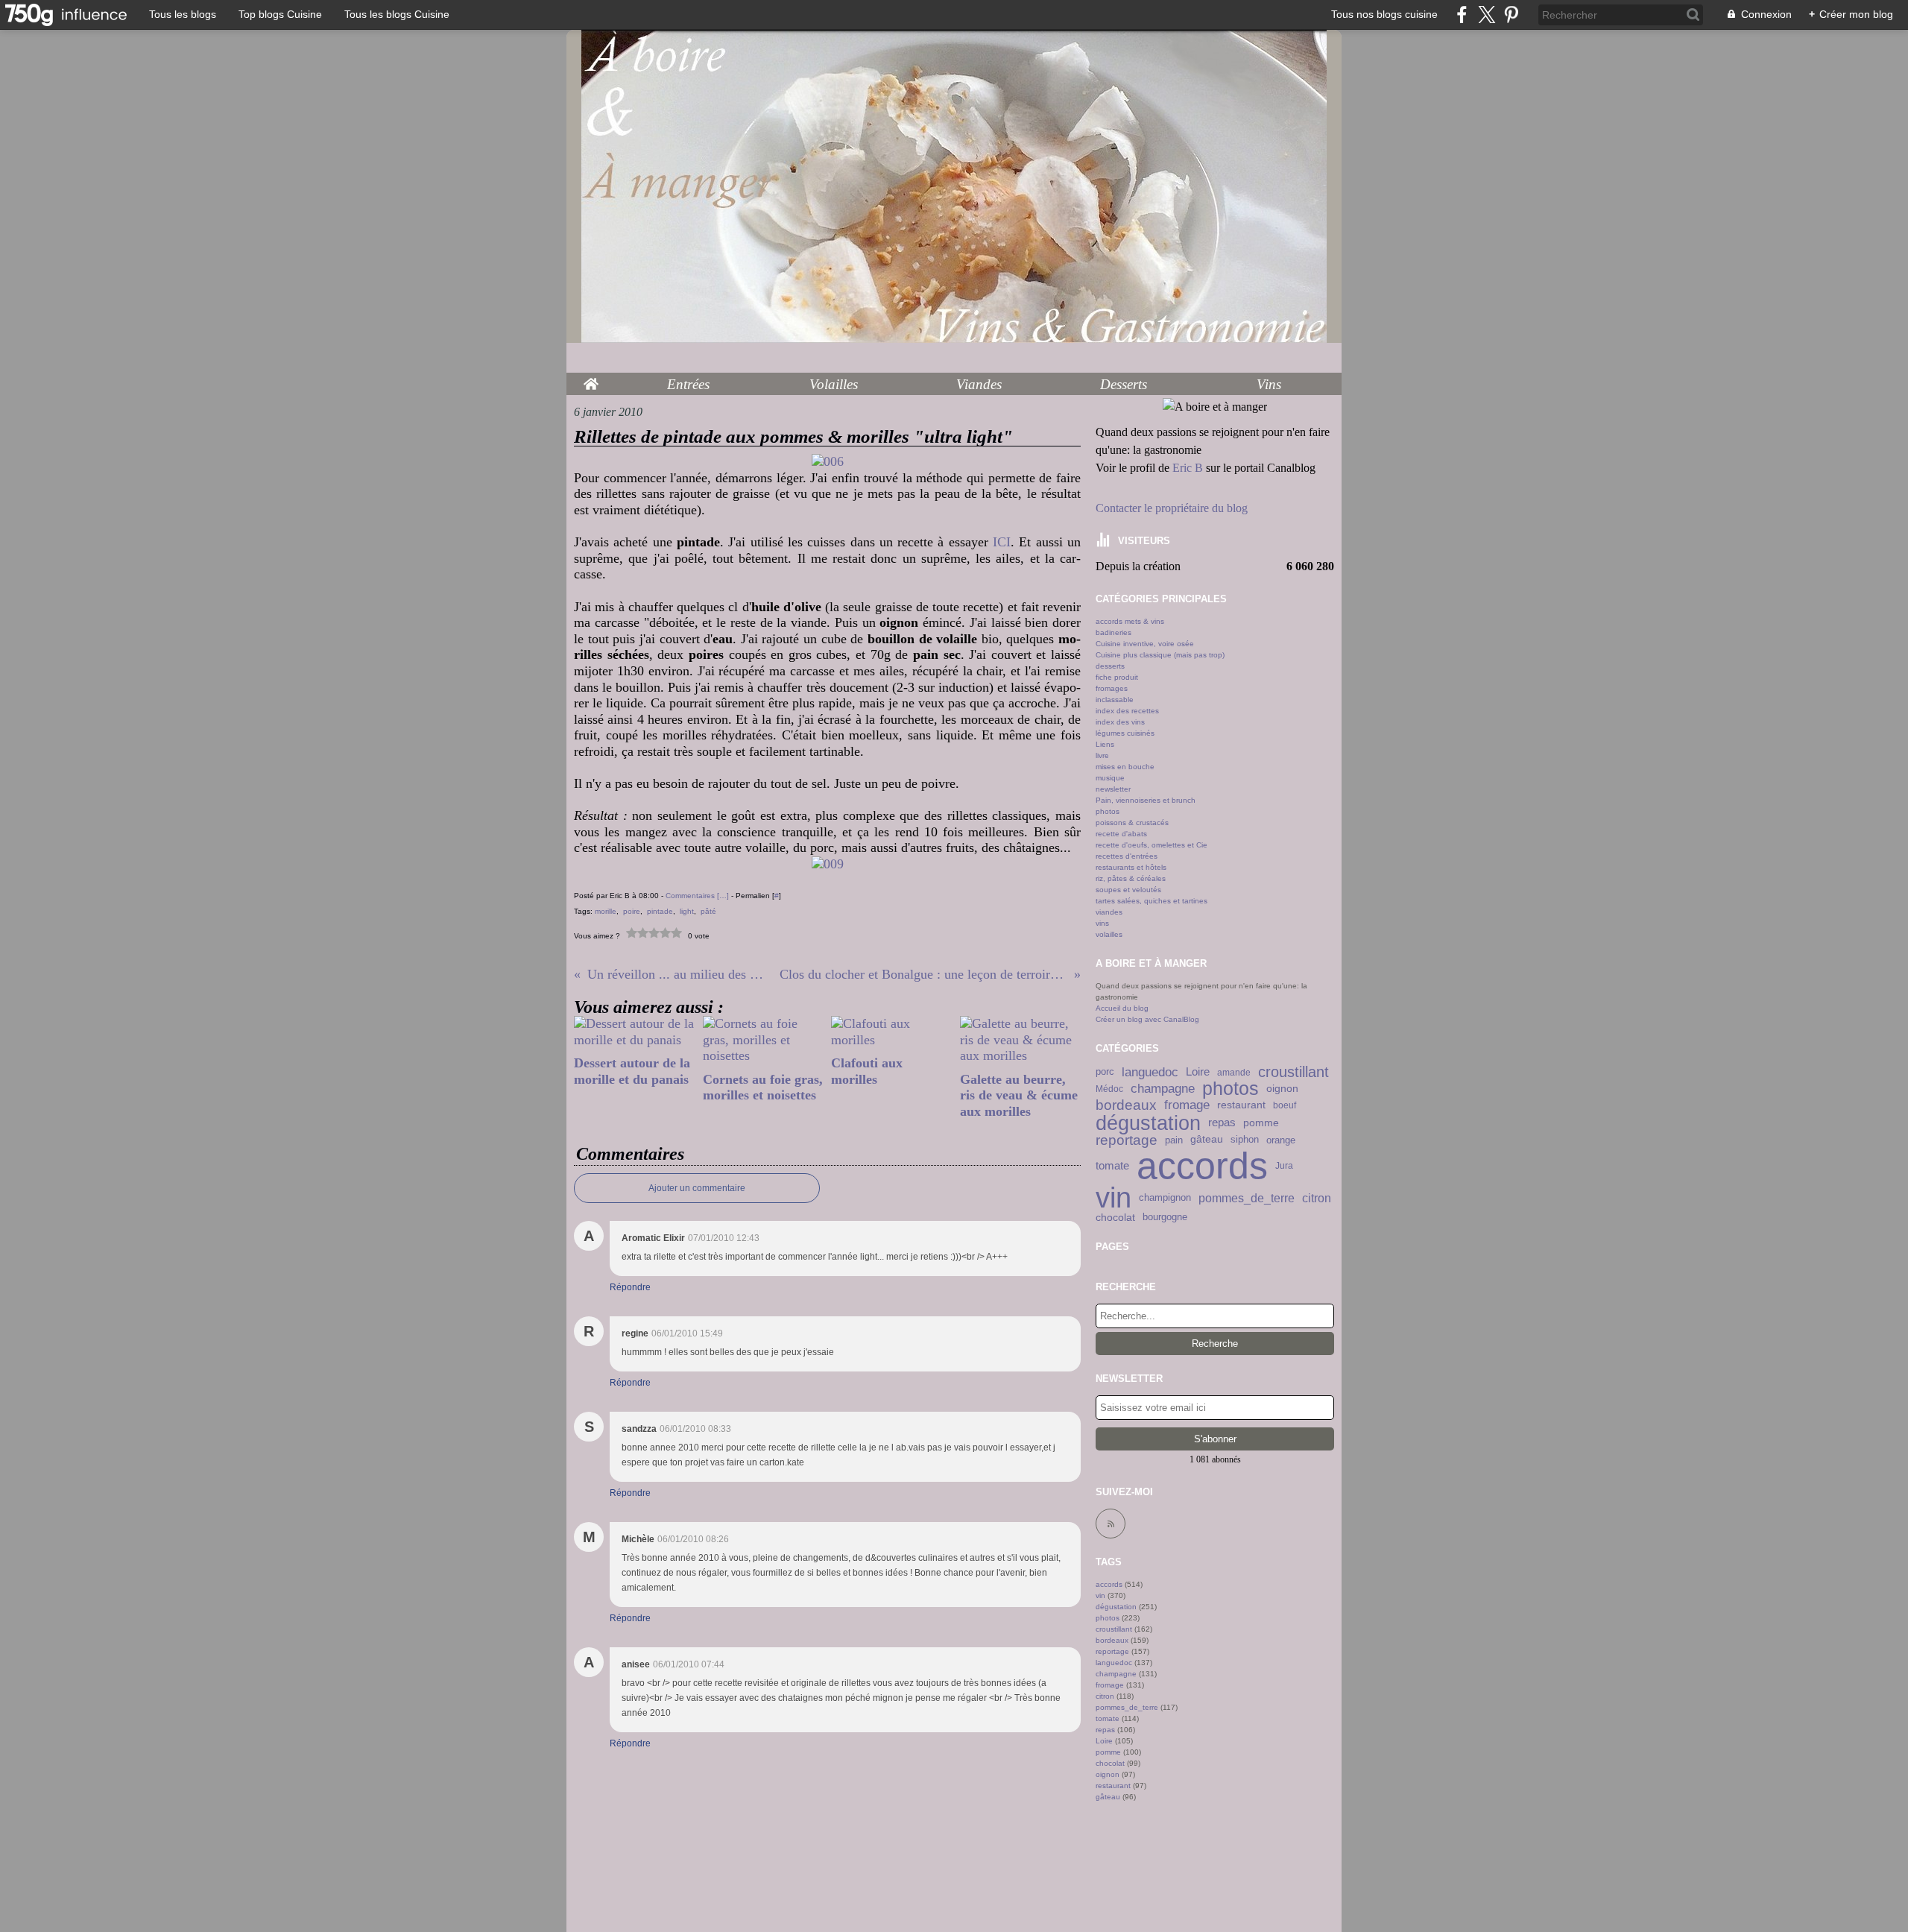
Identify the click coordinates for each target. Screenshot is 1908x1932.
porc (1105, 1072)
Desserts (1124, 384)
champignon (1165, 1198)
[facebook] (1462, 15)
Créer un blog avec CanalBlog (1147, 1019)
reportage (1127, 1140)
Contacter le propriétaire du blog (1172, 508)
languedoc (1150, 1072)
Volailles (834, 384)
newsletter (1113, 789)
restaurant (1241, 1105)
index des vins (1120, 722)
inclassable (1115, 700)
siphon (1245, 1140)
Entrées (688, 384)
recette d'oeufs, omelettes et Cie (1152, 845)
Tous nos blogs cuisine (1384, 14)
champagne (1163, 1089)
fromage (1187, 1106)
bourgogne (1165, 1218)
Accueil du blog (1122, 1008)
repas (1222, 1123)
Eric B (1188, 468)
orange (1281, 1140)
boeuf (1285, 1105)
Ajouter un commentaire (697, 1188)
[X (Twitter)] (1487, 15)
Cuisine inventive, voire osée (1145, 644)
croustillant (1293, 1073)
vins (1102, 923)
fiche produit (1117, 677)
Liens (1105, 744)
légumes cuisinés (1125, 733)
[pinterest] (1511, 15)
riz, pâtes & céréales (1131, 878)
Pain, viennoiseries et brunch (1146, 800)
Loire (1198, 1072)
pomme (1261, 1123)
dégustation (1148, 1123)
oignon (1282, 1089)
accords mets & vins (1130, 621)
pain (1174, 1140)
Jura (1284, 1166)
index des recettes (1127, 711)
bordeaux (1126, 1105)
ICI (1002, 542)
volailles (1109, 934)
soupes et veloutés (1128, 890)
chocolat (1115, 1217)
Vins (1269, 384)
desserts (1110, 666)
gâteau (1207, 1140)
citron (1317, 1199)
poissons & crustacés (1132, 823)
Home (591, 380)
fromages (1112, 688)
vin (1113, 1199)
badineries (1113, 632)
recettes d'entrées (1127, 856)
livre (1102, 755)
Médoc (1109, 1089)
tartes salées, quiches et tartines (1152, 901)
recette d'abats (1121, 834)
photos (1108, 811)
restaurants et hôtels (1131, 867)
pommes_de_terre (1247, 1199)
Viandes (979, 384)
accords (1202, 1166)
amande (1234, 1073)
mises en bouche (1125, 767)
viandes (1109, 912)
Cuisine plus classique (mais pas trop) (1160, 655)
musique (1110, 778)
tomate (1112, 1165)
